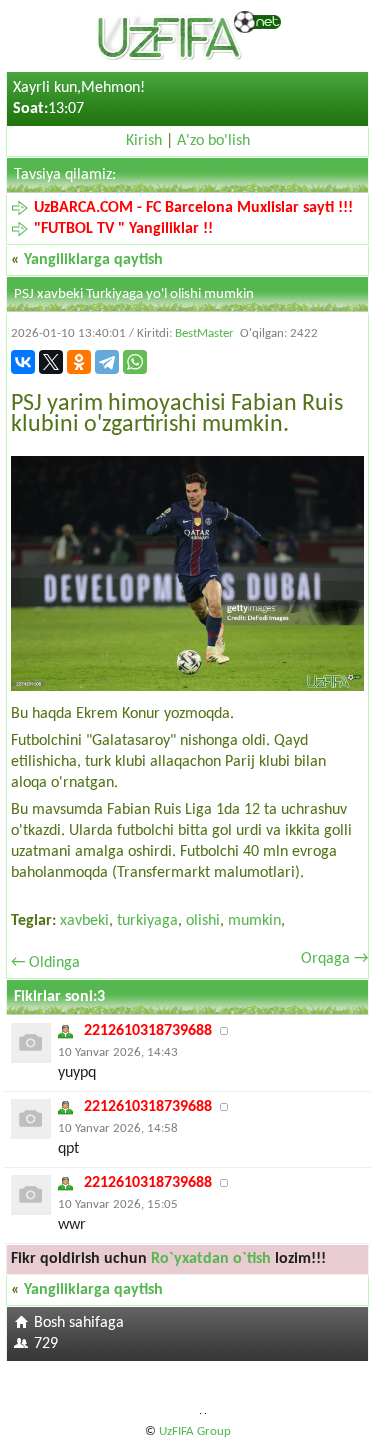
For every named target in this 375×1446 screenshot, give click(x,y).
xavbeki (84, 921)
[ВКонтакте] (23, 362)
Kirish (144, 141)
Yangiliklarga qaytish (93, 260)
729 (46, 1344)
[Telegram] (107, 362)
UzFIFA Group (195, 1431)
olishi (203, 921)
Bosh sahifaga (79, 1323)
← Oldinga (45, 963)
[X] (51, 362)
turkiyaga (147, 921)
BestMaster (204, 333)
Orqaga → (334, 959)
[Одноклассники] (79, 362)
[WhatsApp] (135, 362)
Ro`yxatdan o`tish (211, 1259)
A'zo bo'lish (213, 141)
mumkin (254, 921)
